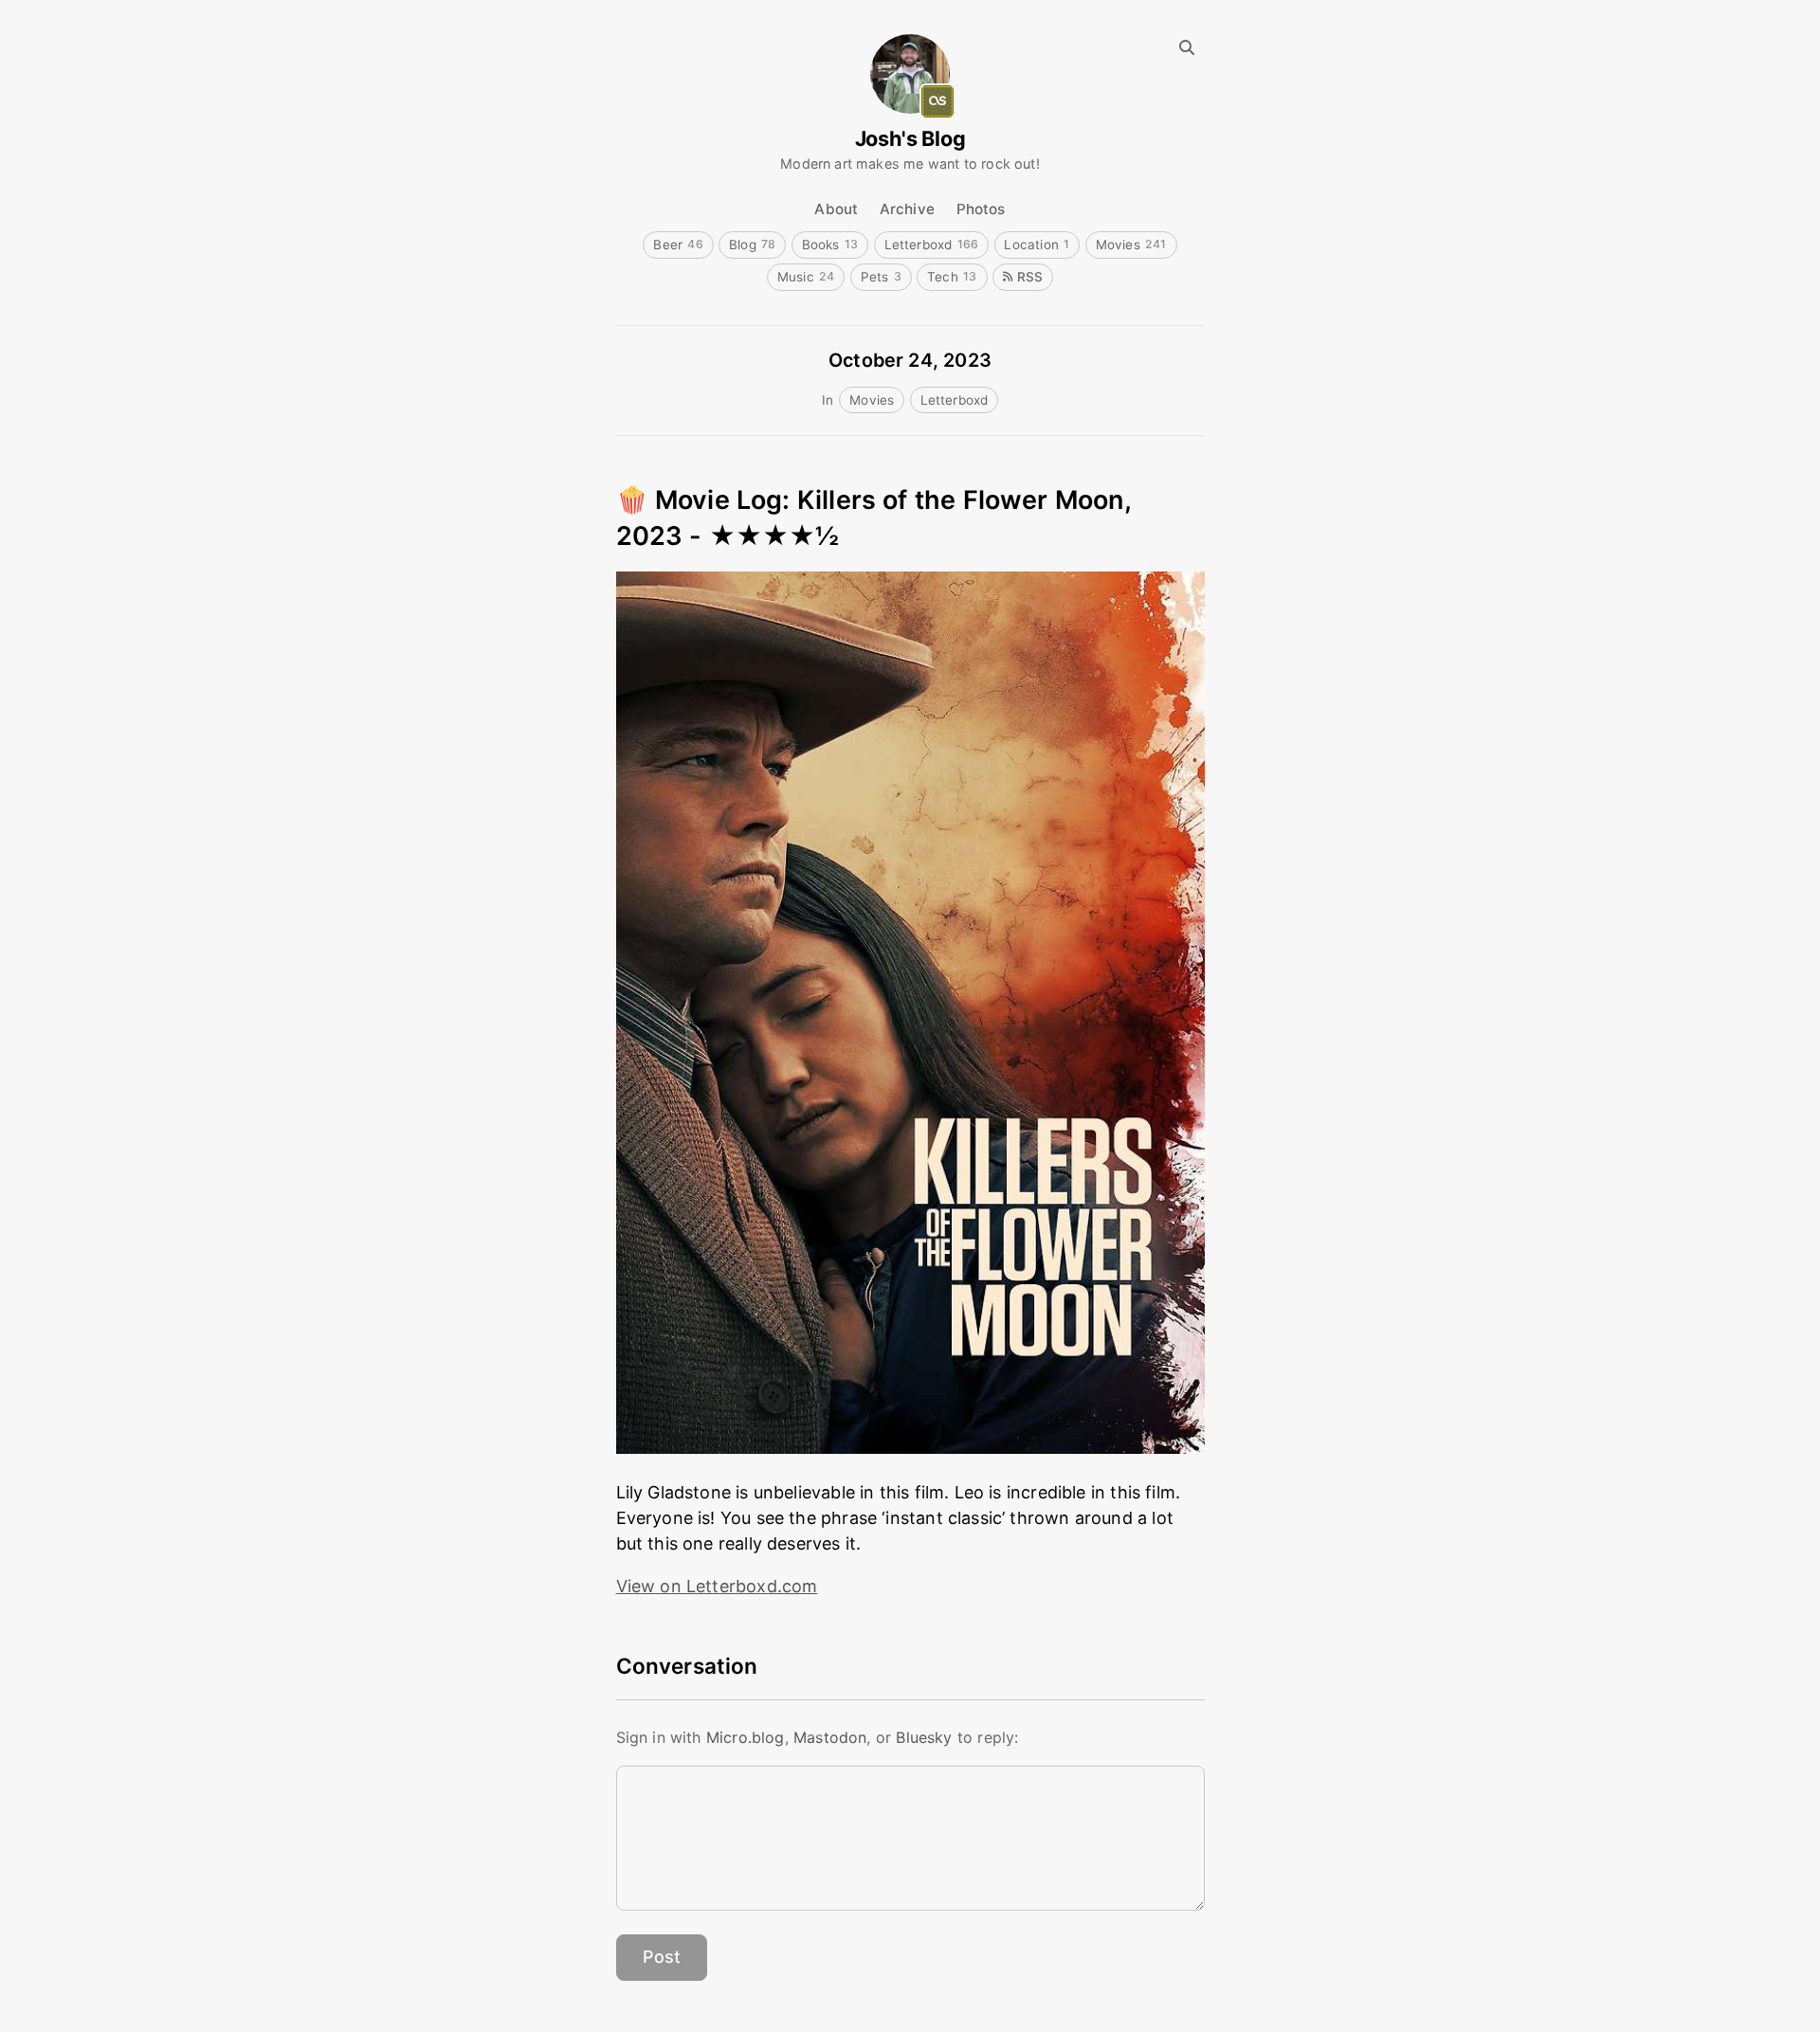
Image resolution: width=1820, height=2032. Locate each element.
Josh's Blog (910, 139)
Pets (881, 277)
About (836, 209)
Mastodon (830, 1737)
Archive (907, 209)
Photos (981, 209)
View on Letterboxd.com (717, 1586)
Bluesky (924, 1737)
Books (830, 245)
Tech (952, 277)
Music (806, 277)
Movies (1131, 245)
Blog (753, 245)
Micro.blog (746, 1737)
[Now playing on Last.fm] (937, 101)
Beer (678, 245)
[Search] (1186, 48)
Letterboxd (932, 245)
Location (1037, 245)
